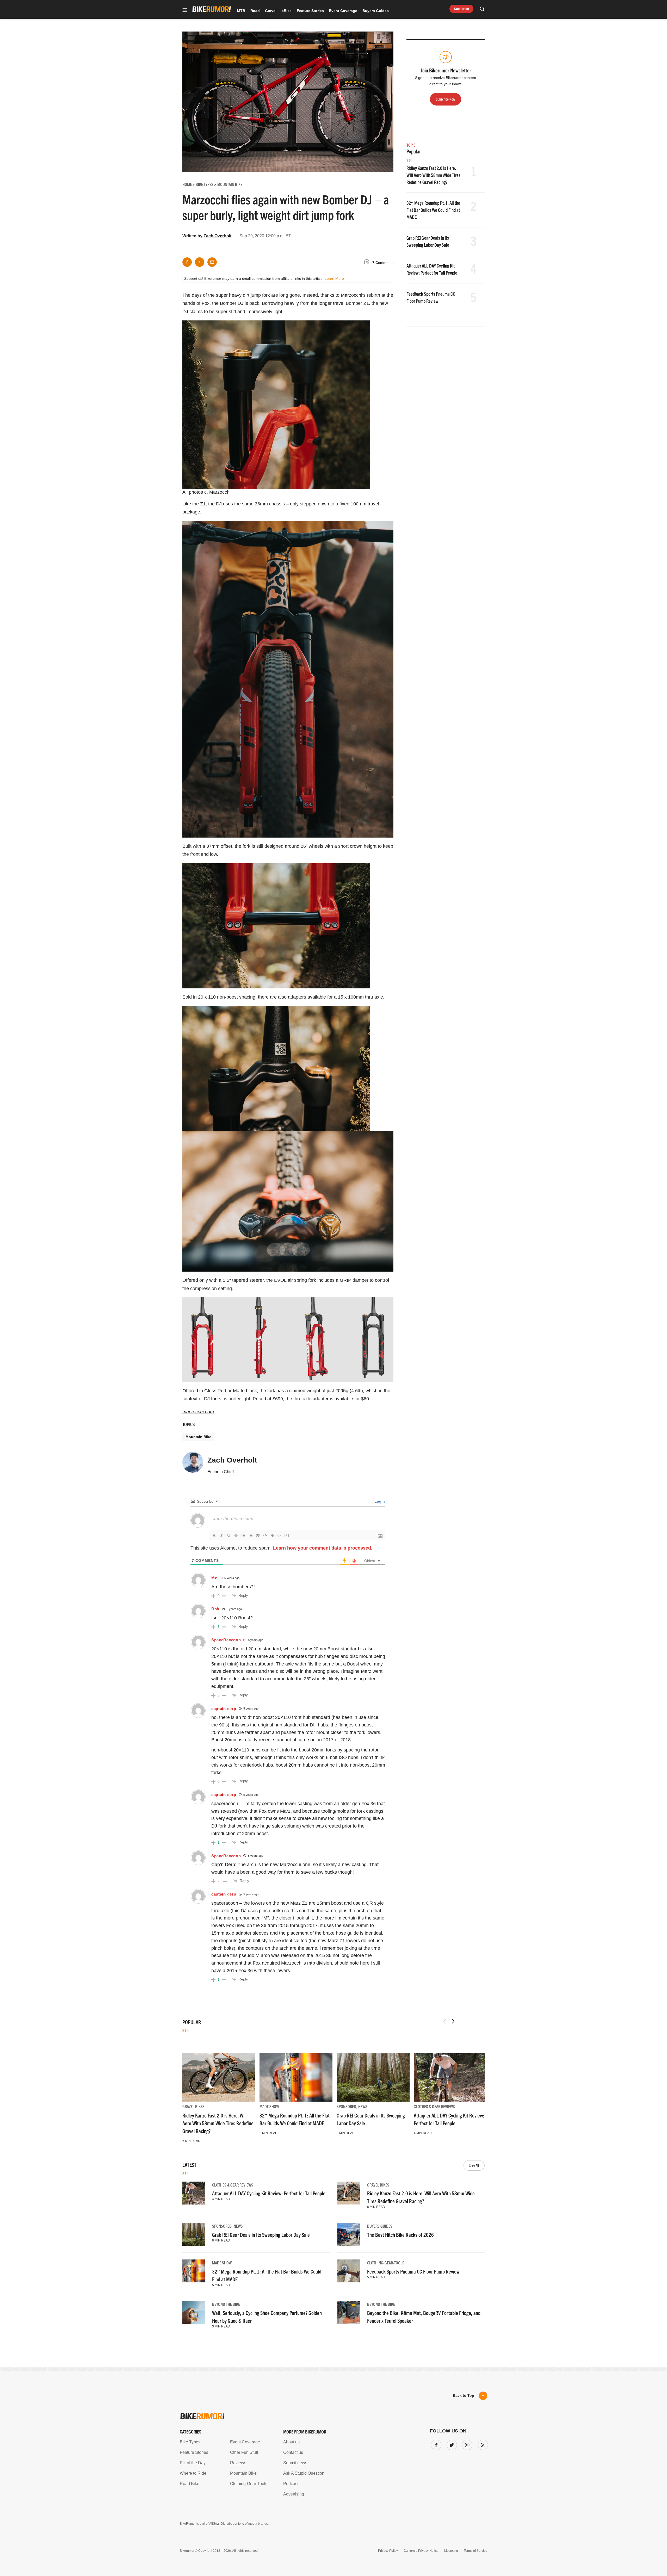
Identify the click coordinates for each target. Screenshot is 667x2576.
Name (267, 1292)
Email (267, 1268)
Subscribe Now (333, 1321)
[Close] (410, 1228)
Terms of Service (304, 1337)
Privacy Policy (273, 1337)
